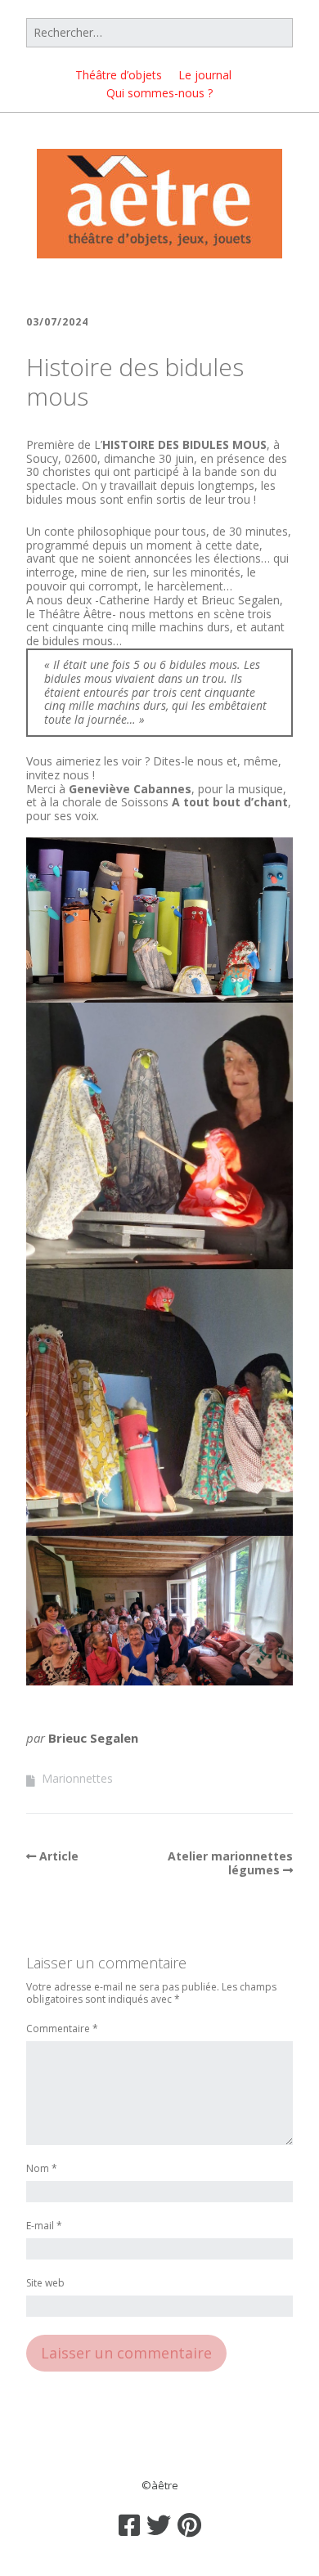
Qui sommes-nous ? (159, 93)
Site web (45, 2284)
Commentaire (62, 2029)
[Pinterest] (189, 2525)
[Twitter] (159, 2525)
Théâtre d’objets (119, 75)
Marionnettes (77, 1778)
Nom (42, 2169)
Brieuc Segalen (93, 1738)
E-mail (44, 2226)
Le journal (205, 75)
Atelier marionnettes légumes (230, 1863)
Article (59, 1856)
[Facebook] (129, 2525)
